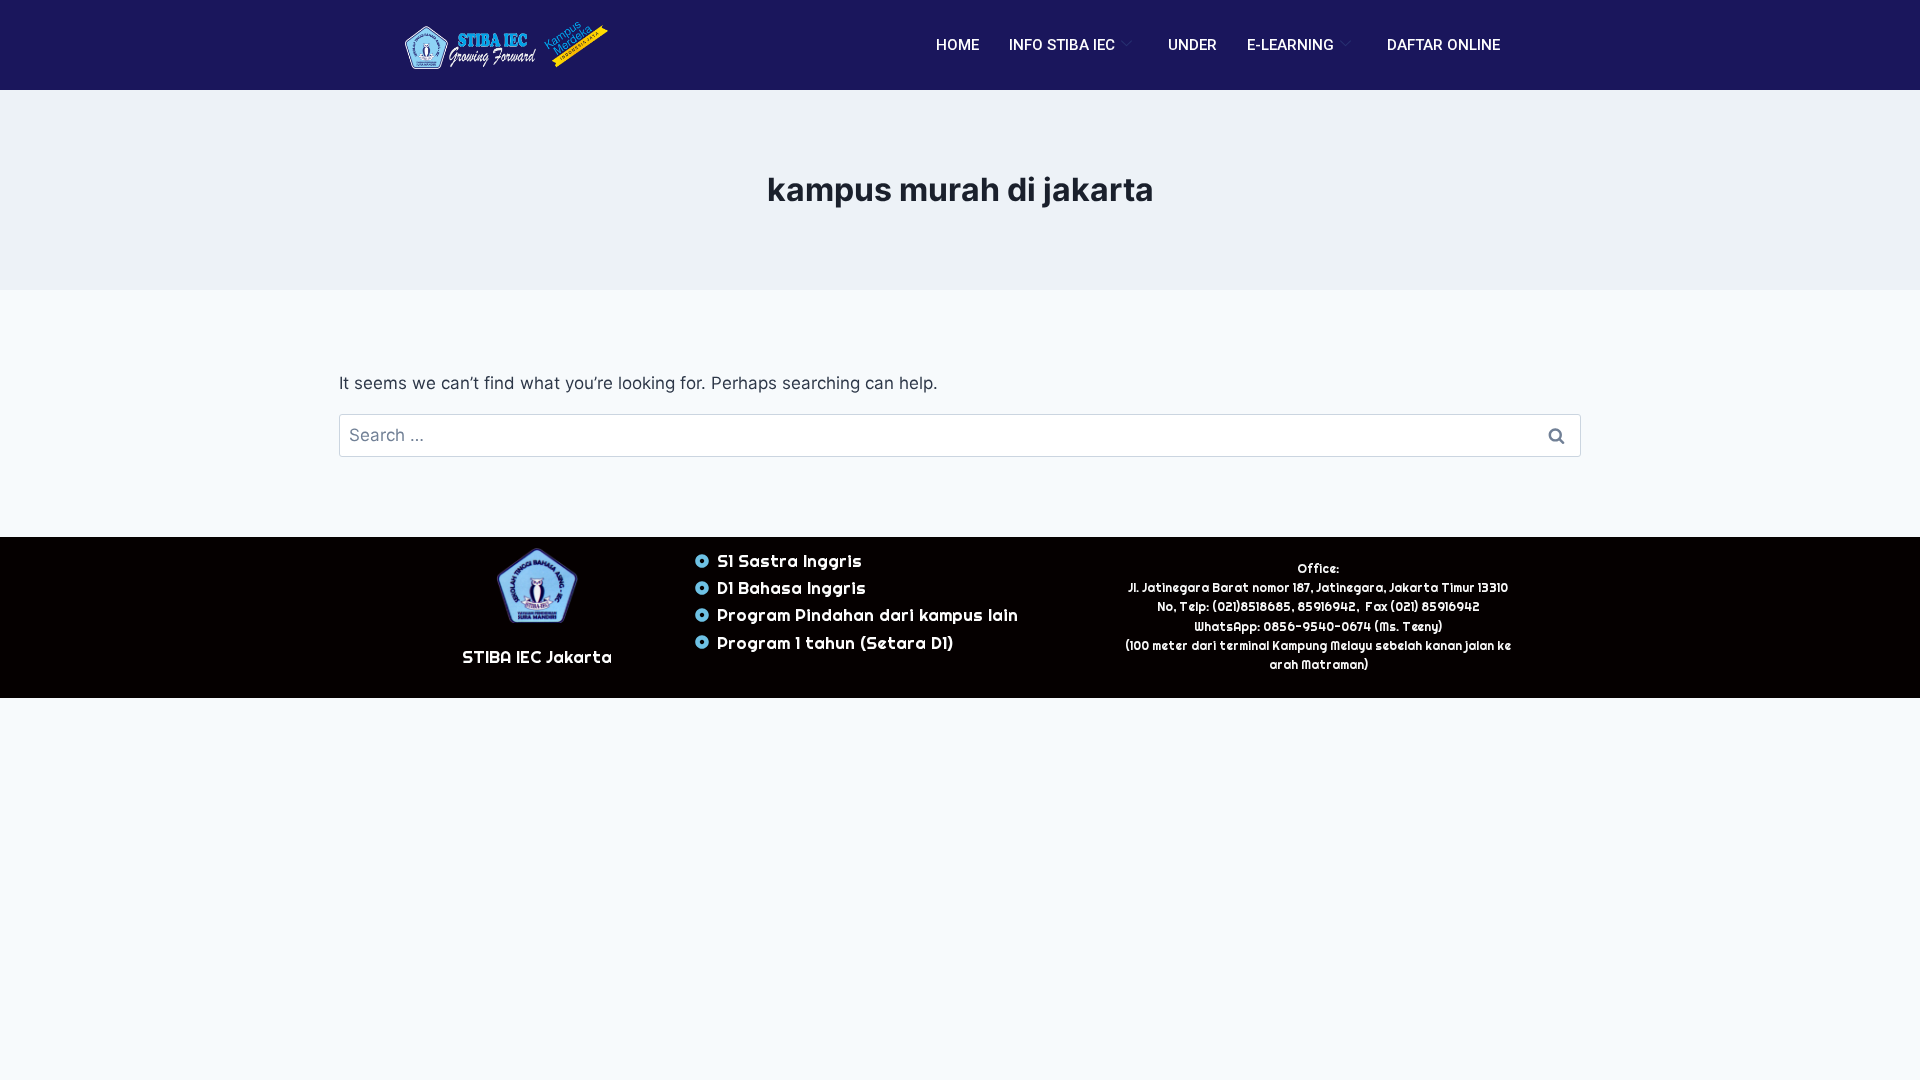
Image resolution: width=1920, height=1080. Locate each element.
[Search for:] (960, 435)
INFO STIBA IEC (1062, 45)
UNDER (1192, 45)
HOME (957, 45)
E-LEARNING (1290, 45)
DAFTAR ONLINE (1443, 45)
